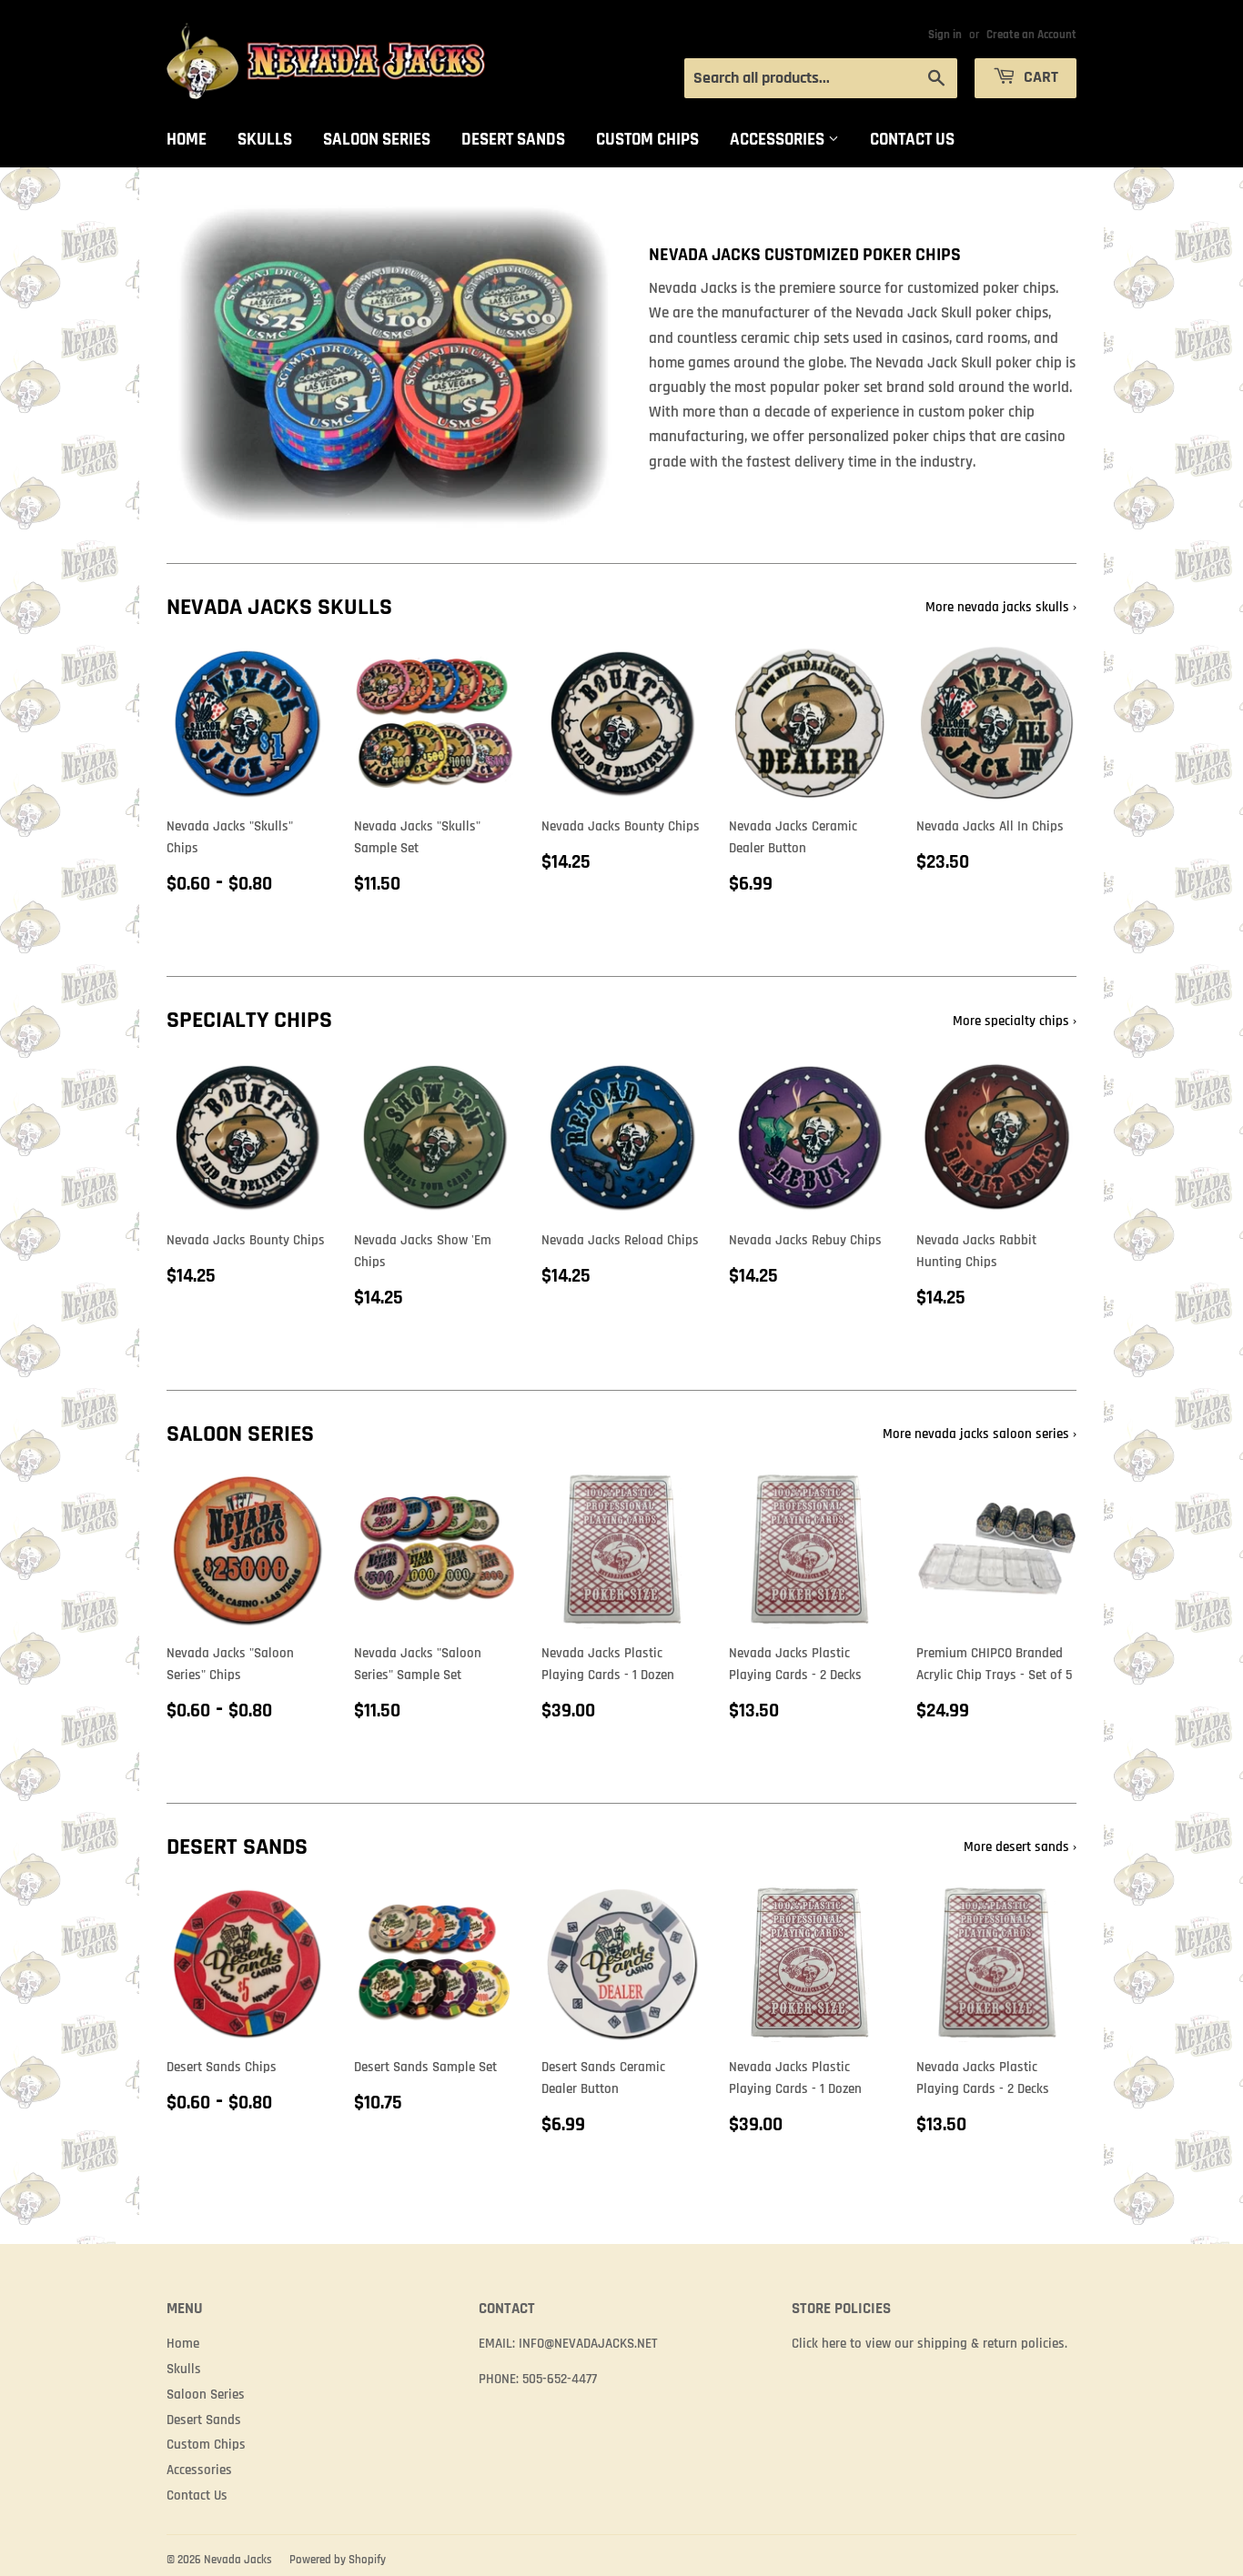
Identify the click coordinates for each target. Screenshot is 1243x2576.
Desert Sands (513, 140)
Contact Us (912, 140)
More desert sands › (1020, 1847)
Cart (1039, 77)
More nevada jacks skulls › (1001, 607)
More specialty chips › (1015, 1021)
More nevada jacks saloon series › (980, 1434)
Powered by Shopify (338, 2560)
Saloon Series (377, 140)
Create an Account (1031, 35)
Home (187, 140)
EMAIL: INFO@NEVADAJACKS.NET (568, 2344)
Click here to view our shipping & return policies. (930, 2344)
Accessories (779, 140)
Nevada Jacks (238, 2560)
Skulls (265, 140)
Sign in (945, 35)
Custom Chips (647, 140)
